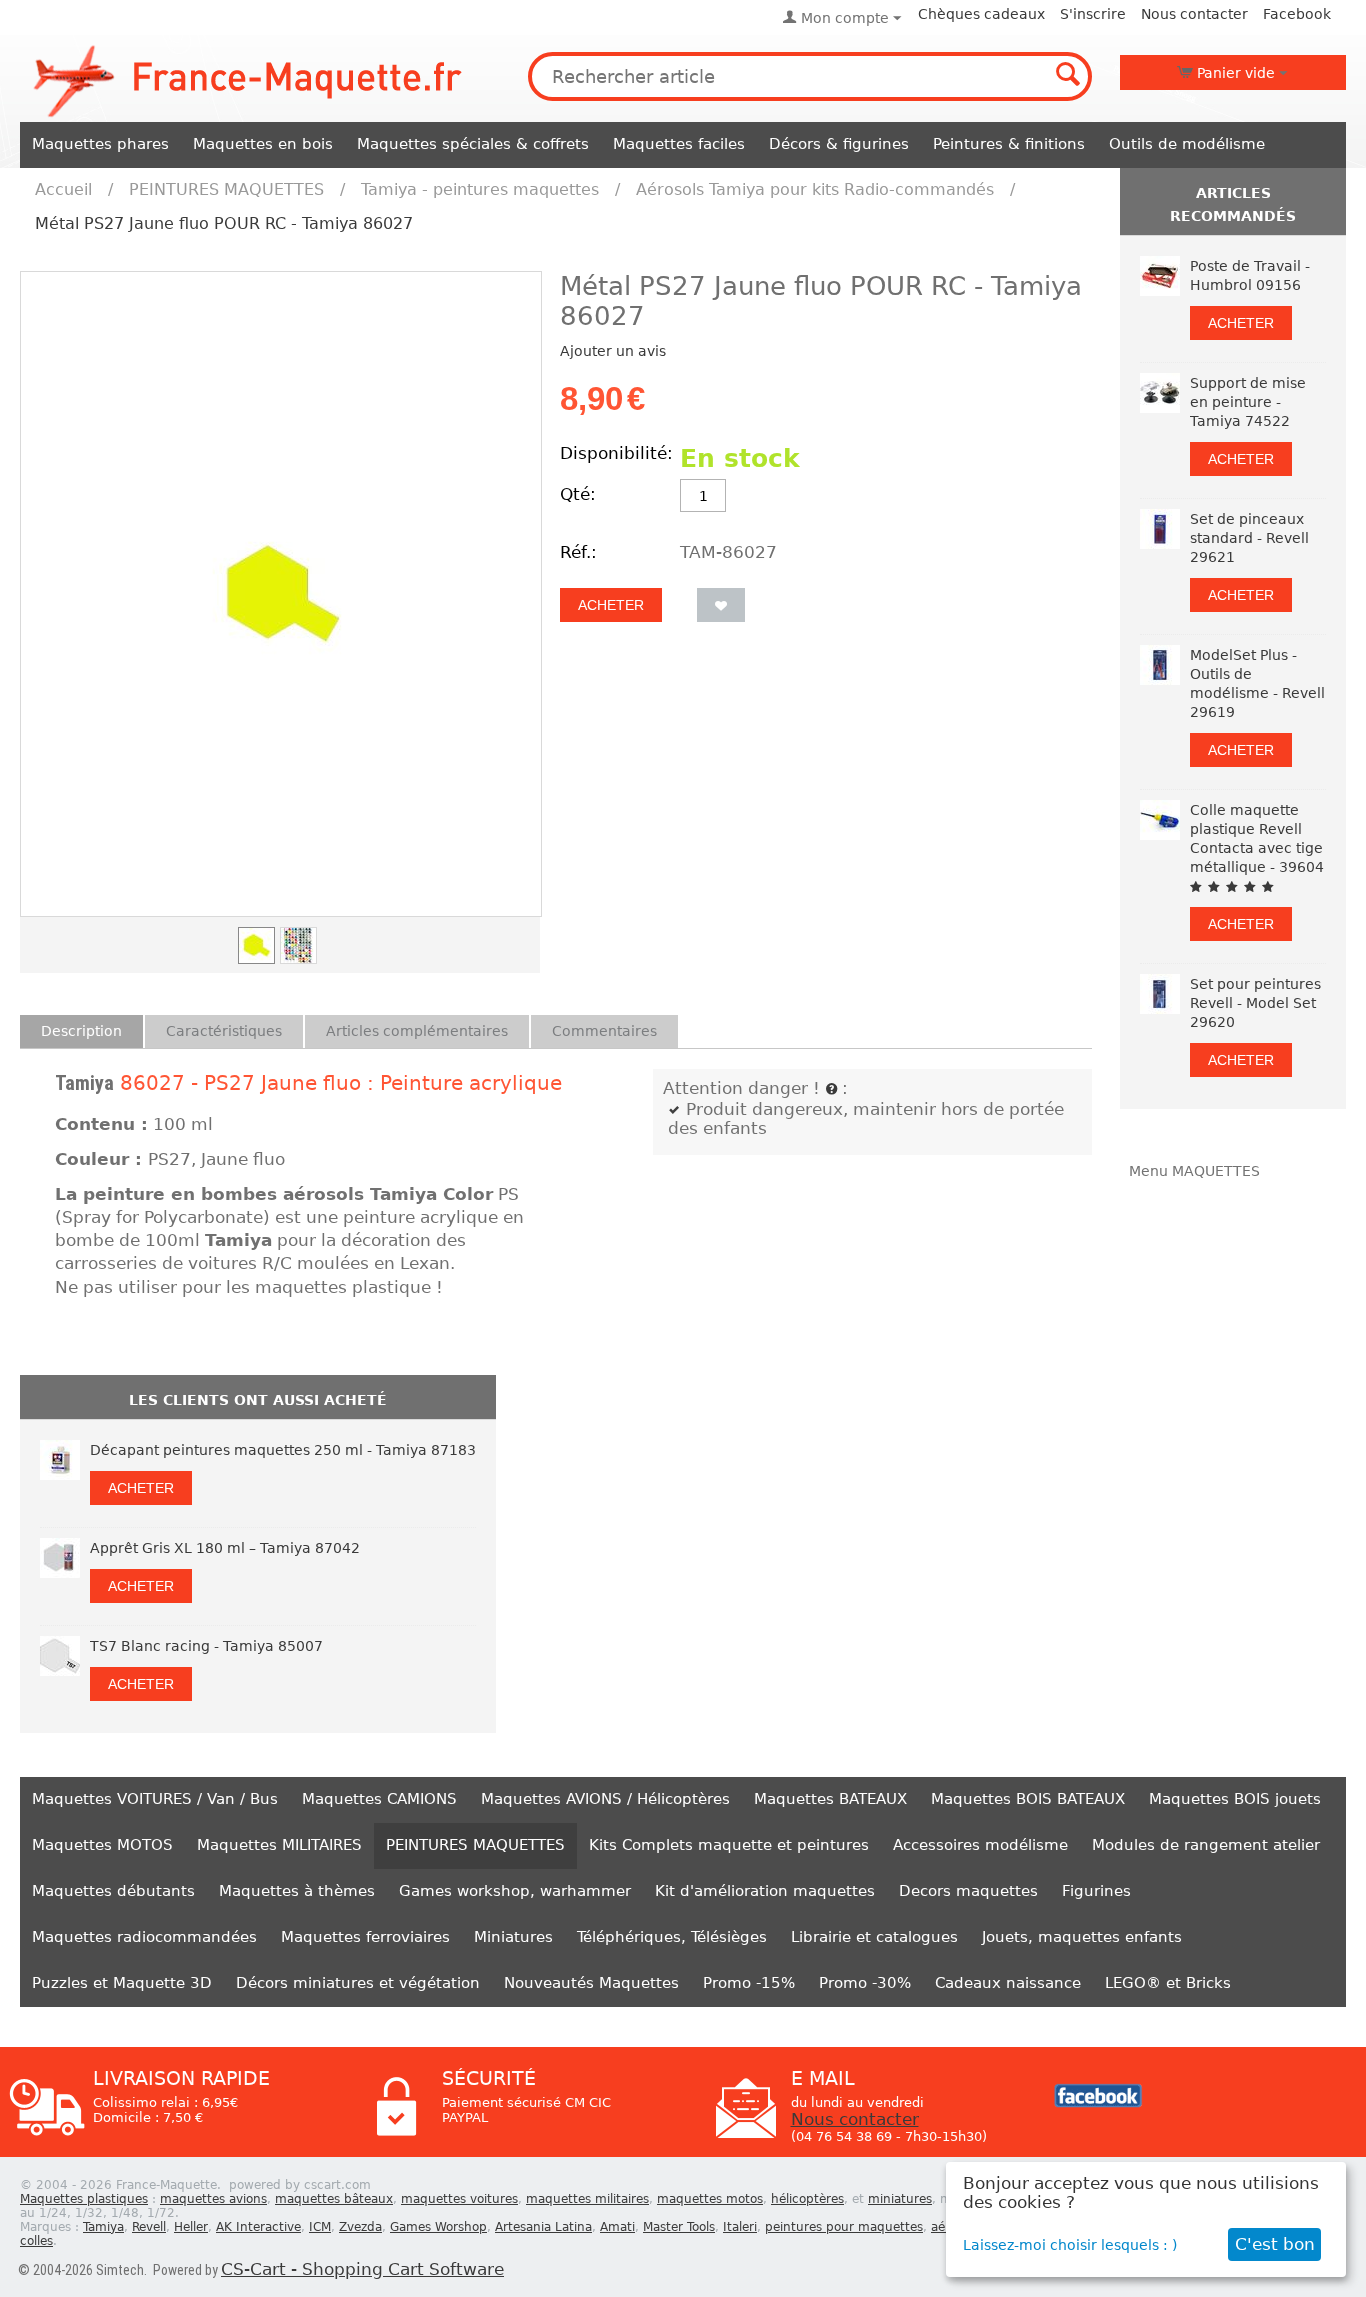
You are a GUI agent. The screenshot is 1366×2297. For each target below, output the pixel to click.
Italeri (740, 2227)
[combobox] (810, 76)
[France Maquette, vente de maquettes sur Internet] (248, 79)
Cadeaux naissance (1008, 1983)
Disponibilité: (615, 453)
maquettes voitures (459, 2199)
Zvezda (360, 2227)
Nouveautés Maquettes (591, 1983)
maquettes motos (710, 2199)
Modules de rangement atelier (1206, 1845)
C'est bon (1275, 2244)
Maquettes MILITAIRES (279, 1845)
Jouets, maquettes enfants (1082, 1937)
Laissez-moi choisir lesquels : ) (1070, 2245)
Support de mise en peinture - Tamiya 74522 (1248, 402)
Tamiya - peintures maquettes (480, 189)
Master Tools (679, 2227)
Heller (191, 2227)
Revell (149, 2227)
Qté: (578, 494)
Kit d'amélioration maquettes (765, 1891)
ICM (320, 2227)
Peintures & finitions (1009, 144)
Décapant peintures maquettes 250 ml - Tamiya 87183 (283, 1450)
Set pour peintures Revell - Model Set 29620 (1255, 1003)
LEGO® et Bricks (1168, 1983)
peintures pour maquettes (844, 2227)
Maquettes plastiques (84, 2199)
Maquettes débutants (113, 1891)
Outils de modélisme (1187, 144)
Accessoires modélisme (980, 1845)
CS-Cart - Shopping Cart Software (362, 2269)
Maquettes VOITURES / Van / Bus (155, 1799)
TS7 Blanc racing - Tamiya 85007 (206, 1646)
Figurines (1096, 1891)
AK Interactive (258, 2227)
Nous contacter (1194, 14)
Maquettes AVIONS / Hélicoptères (605, 1799)
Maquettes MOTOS (102, 1845)
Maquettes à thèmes (297, 1891)
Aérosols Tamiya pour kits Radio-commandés (815, 189)
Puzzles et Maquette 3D (122, 1983)
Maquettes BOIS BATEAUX (1028, 1799)
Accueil (63, 189)
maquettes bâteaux (334, 2199)
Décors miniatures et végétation (358, 1983)
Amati (617, 2227)
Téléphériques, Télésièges (672, 1937)
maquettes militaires (587, 2199)
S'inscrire (1093, 14)
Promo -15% (749, 1983)
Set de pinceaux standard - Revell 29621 (1249, 538)
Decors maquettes (968, 1891)
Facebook (1297, 14)
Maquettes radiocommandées (144, 1937)
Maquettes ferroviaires (365, 1937)
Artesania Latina (543, 2227)
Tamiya (84, 1083)
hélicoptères (807, 2199)
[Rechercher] (1068, 76)
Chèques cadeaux (981, 14)
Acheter (611, 605)
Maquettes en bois (263, 144)
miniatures (900, 2199)
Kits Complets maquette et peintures (729, 1845)
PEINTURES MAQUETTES (226, 189)
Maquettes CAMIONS (379, 1799)
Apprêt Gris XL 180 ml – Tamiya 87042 (225, 1548)
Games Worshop (438, 2227)
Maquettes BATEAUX (830, 1799)
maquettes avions (213, 2199)
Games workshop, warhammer (515, 1891)
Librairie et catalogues (874, 1937)
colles (36, 2241)
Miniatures (513, 1937)
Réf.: (578, 552)
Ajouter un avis (613, 351)
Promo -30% (865, 1983)
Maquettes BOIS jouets (1235, 1799)
